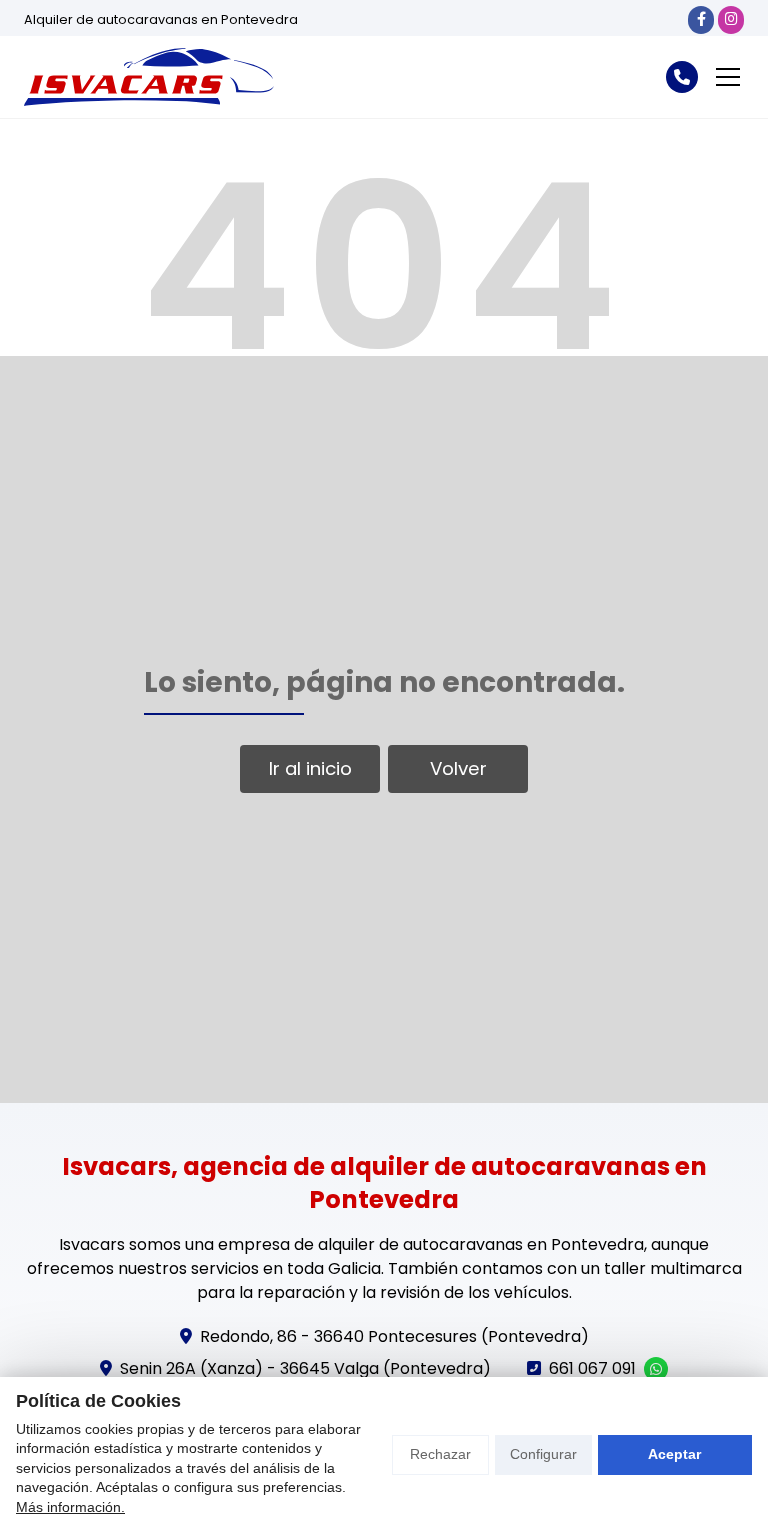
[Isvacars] (149, 77)
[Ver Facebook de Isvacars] (701, 20)
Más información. (70, 1507)
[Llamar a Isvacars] (682, 77)
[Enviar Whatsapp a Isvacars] (656, 1369)
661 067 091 (592, 1368)
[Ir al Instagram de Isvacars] (731, 20)
